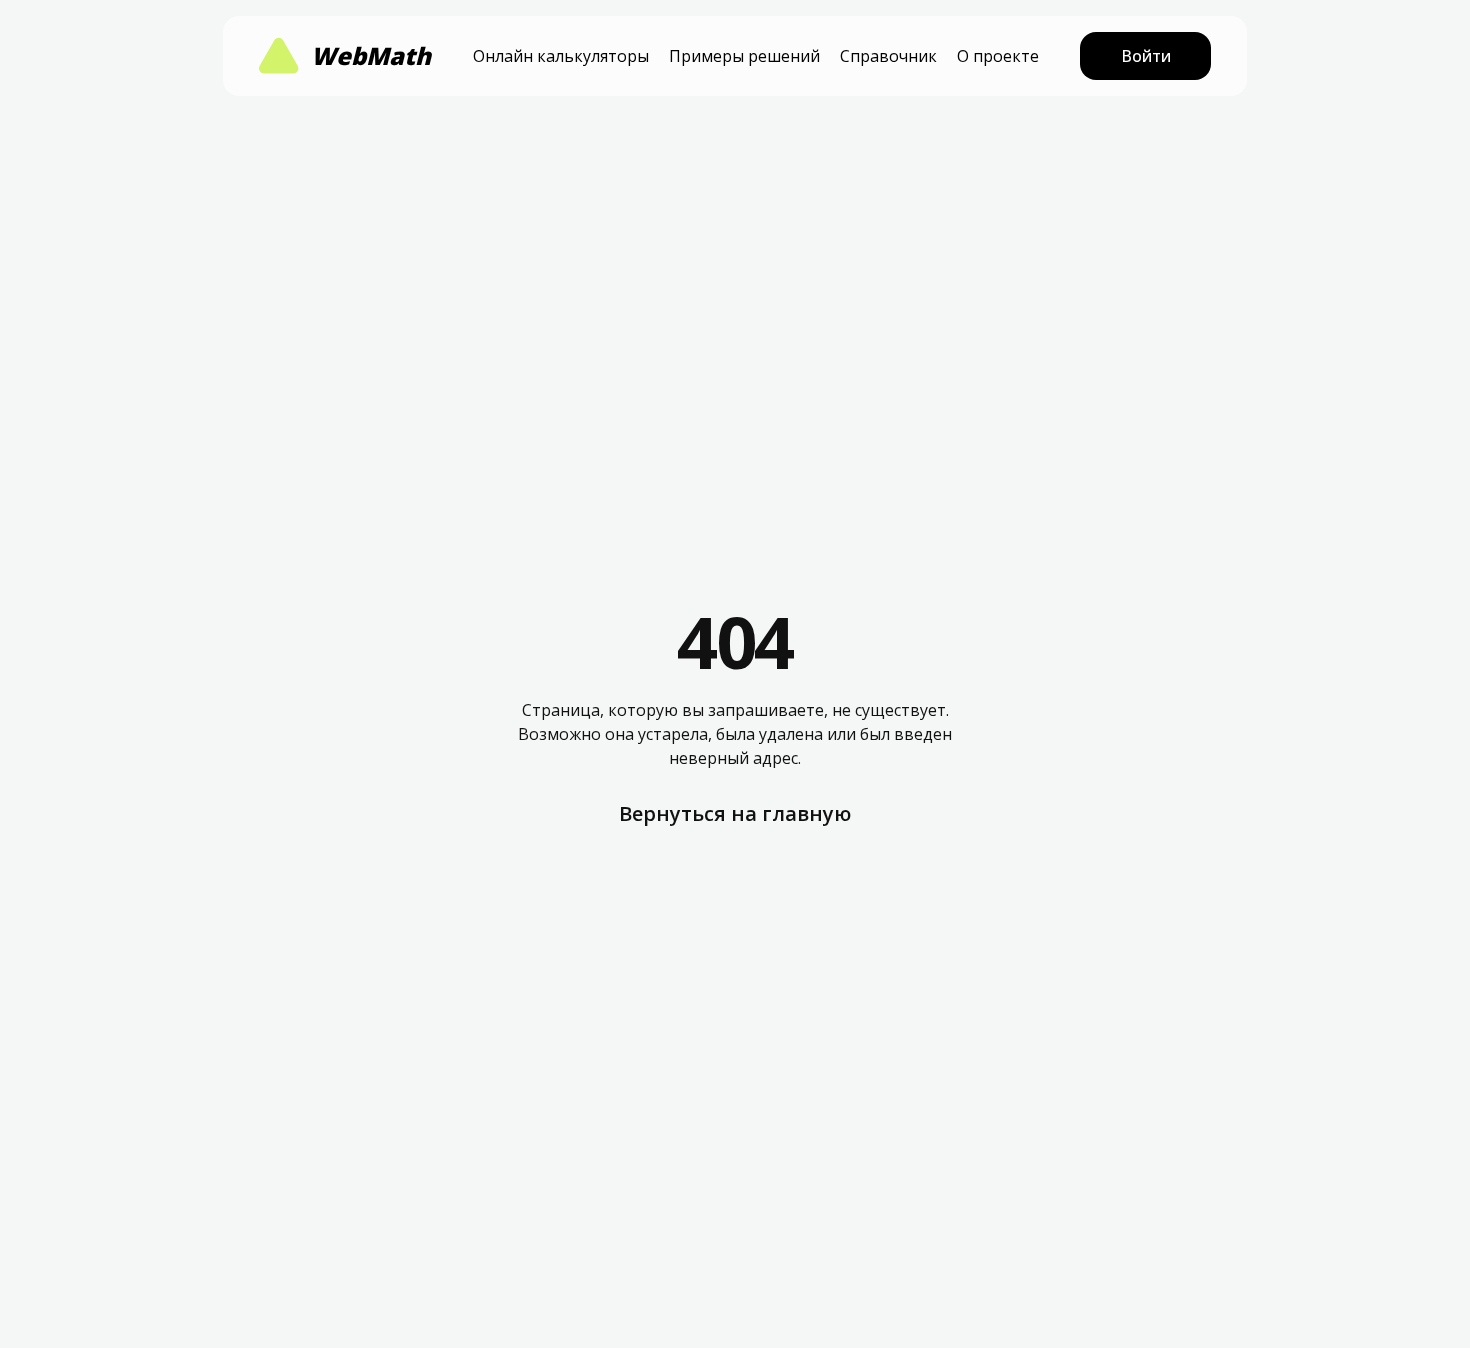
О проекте (998, 56)
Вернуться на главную (735, 813)
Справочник (888, 56)
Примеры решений (744, 56)
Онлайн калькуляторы (561, 56)
